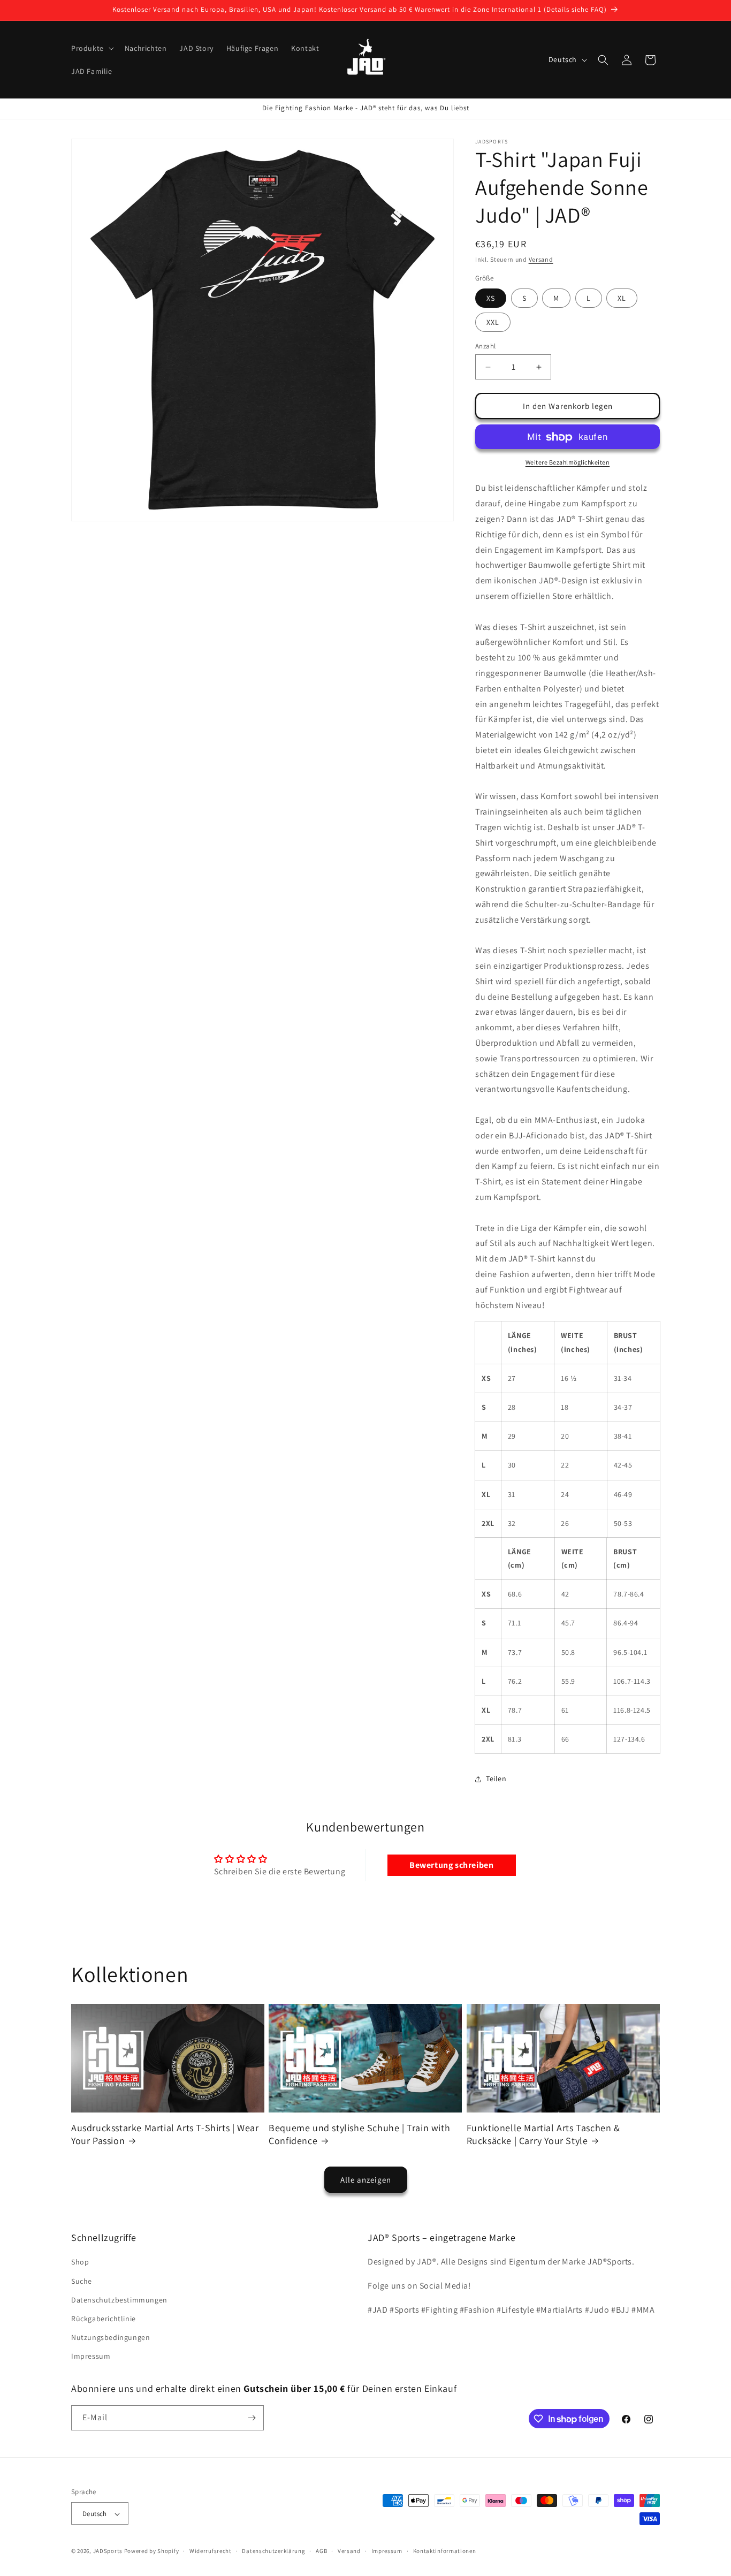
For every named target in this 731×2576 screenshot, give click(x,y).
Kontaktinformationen (445, 2551)
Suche (82, 2281)
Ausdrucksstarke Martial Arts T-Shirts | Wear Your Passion (165, 2134)
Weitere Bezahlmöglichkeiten (568, 463)
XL (622, 298)
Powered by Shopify (152, 2551)
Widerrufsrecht (211, 2551)
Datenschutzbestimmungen (119, 2300)
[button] (92, 48)
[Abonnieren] (252, 2418)
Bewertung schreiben (451, 1864)
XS (491, 298)
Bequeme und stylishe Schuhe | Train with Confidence (359, 2134)
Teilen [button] (496, 1779)
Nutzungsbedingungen (111, 2337)
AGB (321, 2551)
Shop (80, 2262)
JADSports (108, 2551)
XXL (493, 322)
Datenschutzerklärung (273, 2551)
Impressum (91, 2357)
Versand (541, 259)
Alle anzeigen (366, 2180)
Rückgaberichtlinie (104, 2319)
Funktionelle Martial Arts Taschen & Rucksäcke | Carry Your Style (543, 2134)
